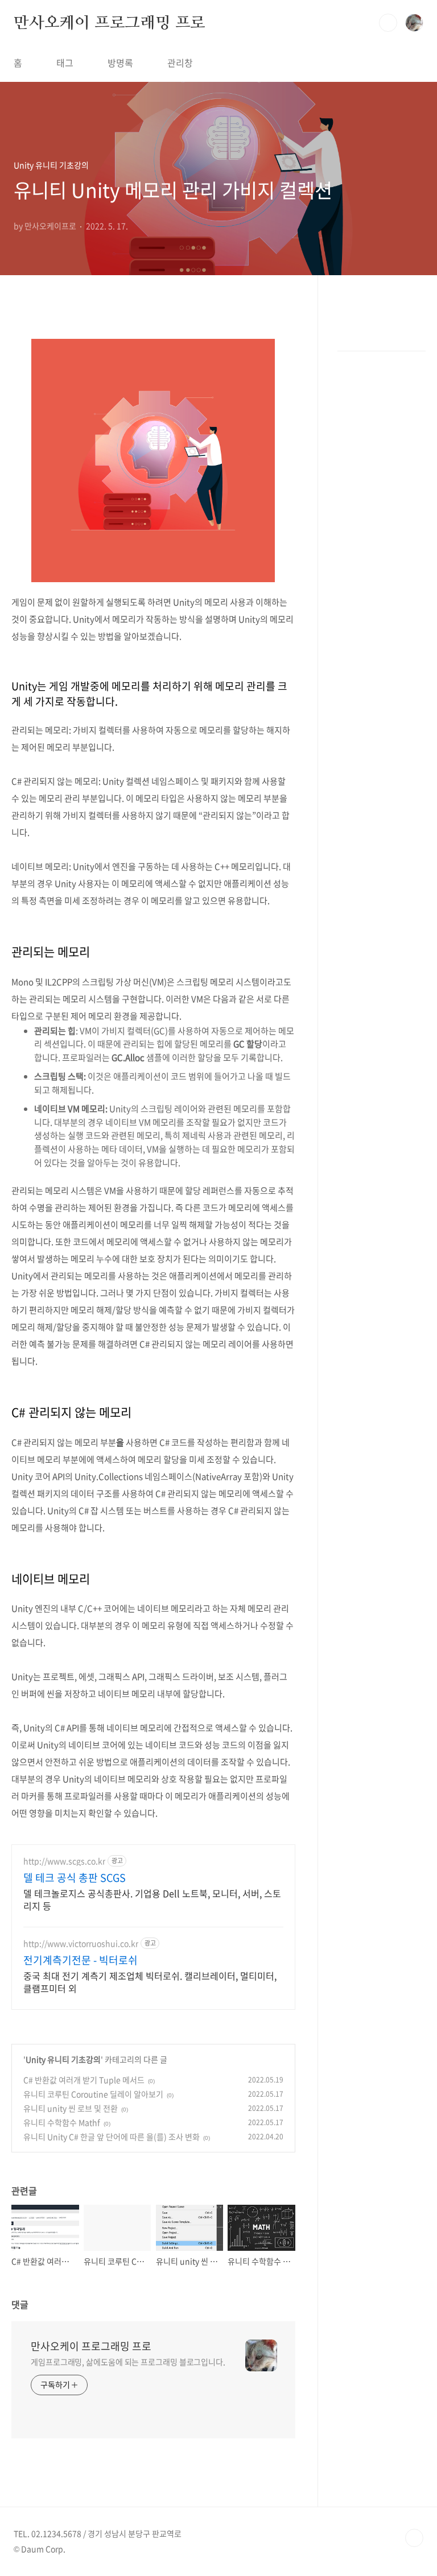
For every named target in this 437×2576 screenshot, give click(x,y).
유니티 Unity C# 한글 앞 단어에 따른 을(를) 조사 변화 (112, 2137)
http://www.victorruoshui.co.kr (81, 1944)
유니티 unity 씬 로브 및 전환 (71, 2108)
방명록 (120, 63)
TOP (414, 2538)
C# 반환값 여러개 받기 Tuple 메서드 (84, 2080)
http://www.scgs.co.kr (64, 1861)
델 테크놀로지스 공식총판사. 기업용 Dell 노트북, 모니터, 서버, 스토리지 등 (152, 1899)
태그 (65, 63)
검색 (388, 23)
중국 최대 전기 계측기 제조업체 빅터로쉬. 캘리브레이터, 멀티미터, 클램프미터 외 (150, 1982)
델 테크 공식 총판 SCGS (75, 1878)
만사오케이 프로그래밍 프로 (110, 22)
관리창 (180, 63)
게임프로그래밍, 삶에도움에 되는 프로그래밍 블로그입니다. (128, 2362)
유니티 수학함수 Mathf (62, 2122)
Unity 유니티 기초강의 (63, 2059)
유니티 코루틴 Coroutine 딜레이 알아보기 (93, 2094)
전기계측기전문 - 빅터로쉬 (81, 1960)
